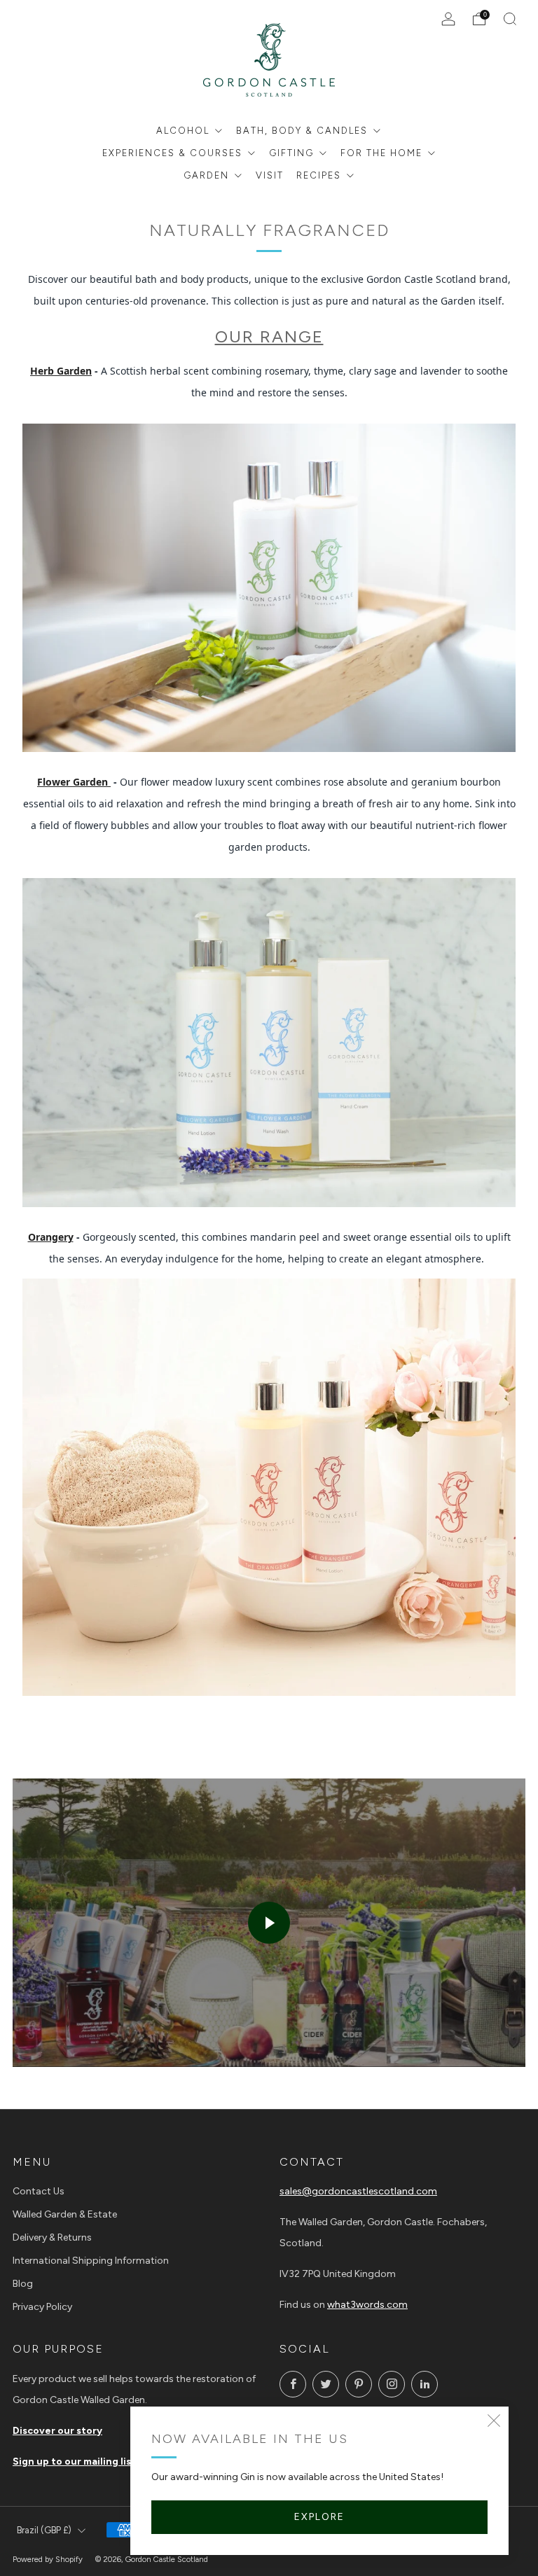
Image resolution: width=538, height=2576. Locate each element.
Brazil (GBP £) (44, 2530)
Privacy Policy (42, 2307)
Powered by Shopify (48, 2559)
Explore (319, 2517)
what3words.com (367, 2305)
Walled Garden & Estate (65, 2214)
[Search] (510, 19)
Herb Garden (61, 371)
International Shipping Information (91, 2261)
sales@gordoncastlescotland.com (358, 2191)
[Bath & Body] (269, 587)
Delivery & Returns (52, 2237)
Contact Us (39, 2191)
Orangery (51, 1237)
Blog (23, 2284)
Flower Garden (74, 782)
